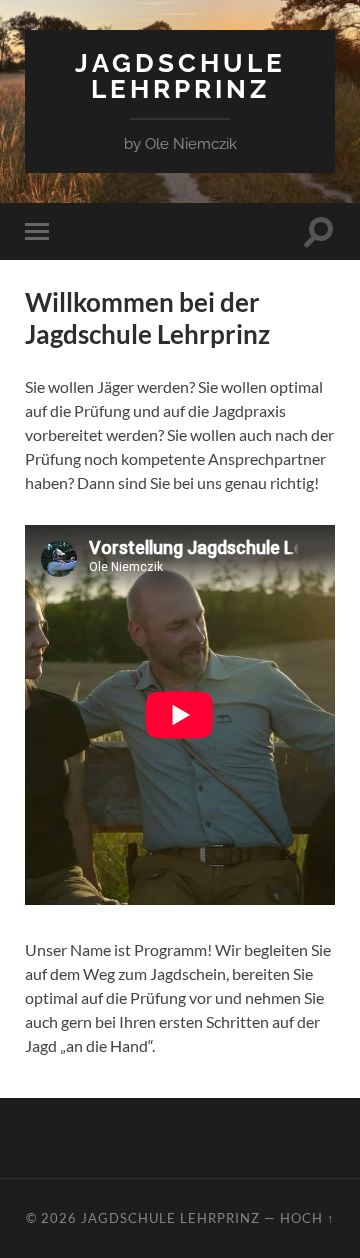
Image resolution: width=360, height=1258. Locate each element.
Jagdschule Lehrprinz (180, 75)
